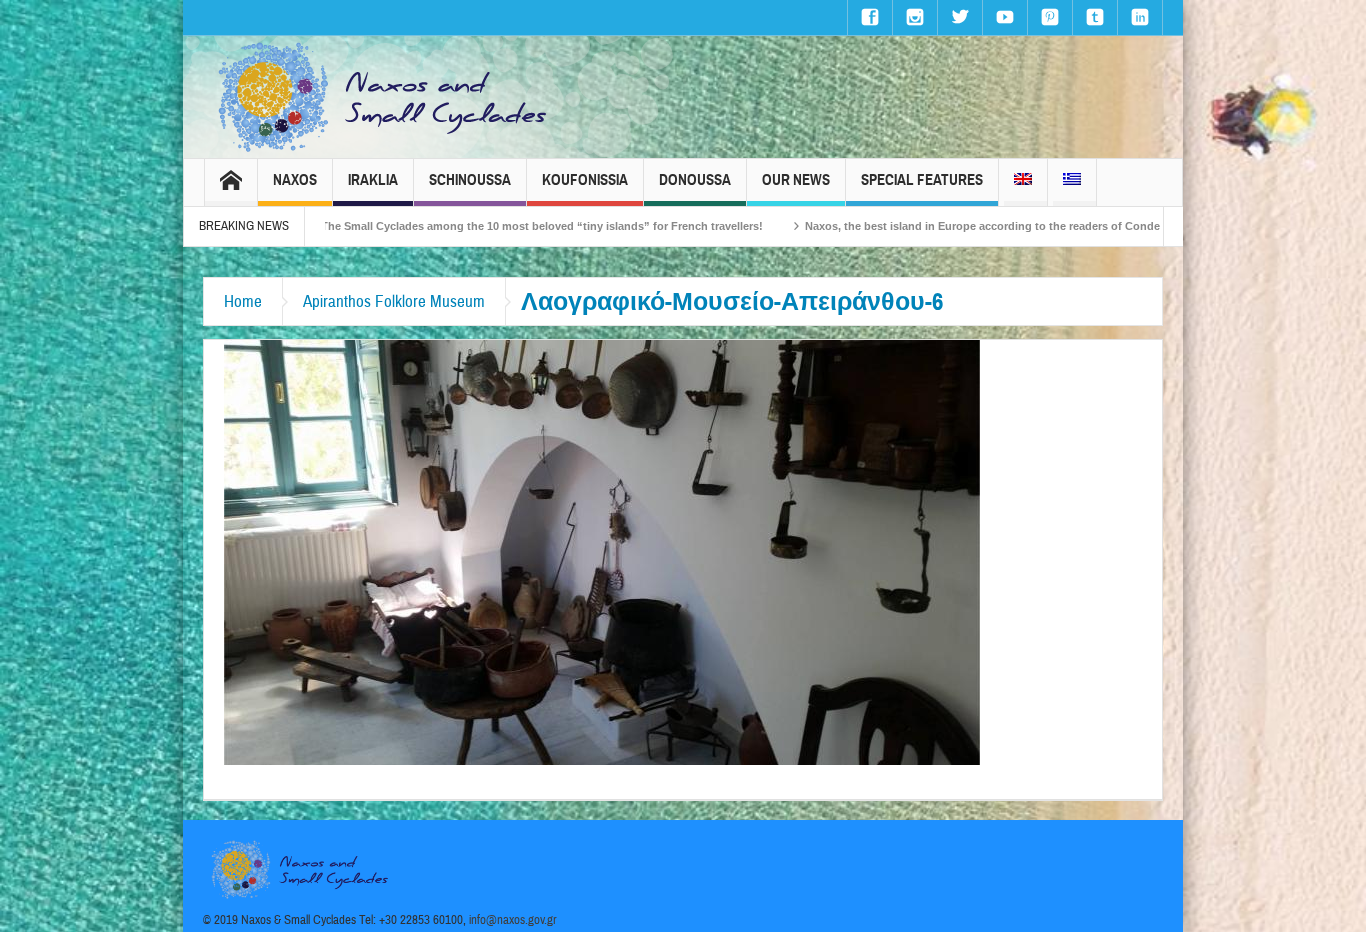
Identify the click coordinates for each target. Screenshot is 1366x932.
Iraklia (373, 180)
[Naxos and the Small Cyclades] (384, 97)
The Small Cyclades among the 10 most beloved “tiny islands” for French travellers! (483, 226)
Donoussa (695, 180)
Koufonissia (585, 180)
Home (243, 301)
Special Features (922, 180)
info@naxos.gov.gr (513, 920)
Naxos (295, 180)
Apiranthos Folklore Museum (394, 301)
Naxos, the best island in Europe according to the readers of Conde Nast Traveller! (962, 226)
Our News (796, 180)
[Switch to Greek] (1072, 182)
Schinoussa (470, 180)
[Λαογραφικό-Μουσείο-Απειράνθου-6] (602, 551)
